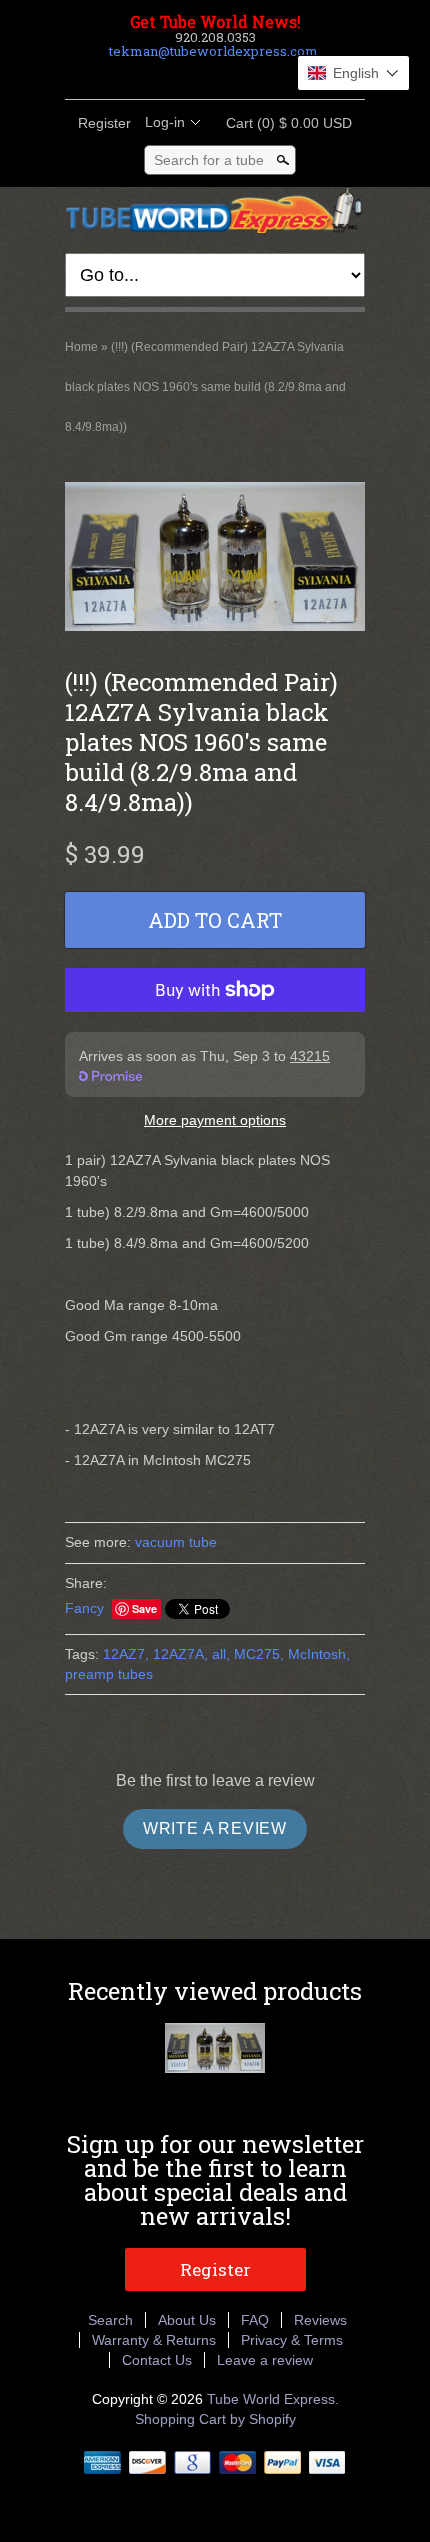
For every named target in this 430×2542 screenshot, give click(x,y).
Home (81, 347)
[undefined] (215, 559)
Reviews (320, 2320)
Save (144, 1608)
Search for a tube (209, 160)
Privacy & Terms (292, 2340)
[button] (353, 73)
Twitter (197, 75)
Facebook (163, 75)
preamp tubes (109, 1674)
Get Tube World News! (215, 22)
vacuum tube (176, 1542)
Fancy (84, 1608)
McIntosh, (319, 1654)
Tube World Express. (273, 2399)
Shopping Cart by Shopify (215, 2419)
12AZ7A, (180, 1654)
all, (221, 1654)
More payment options (215, 1120)
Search (110, 2320)
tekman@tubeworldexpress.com (213, 51)
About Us (187, 2320)
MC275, (259, 1654)
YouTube (265, 75)
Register (104, 123)
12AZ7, (126, 1654)
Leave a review (265, 2360)
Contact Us (157, 2360)
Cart (283, 123)
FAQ (255, 2320)
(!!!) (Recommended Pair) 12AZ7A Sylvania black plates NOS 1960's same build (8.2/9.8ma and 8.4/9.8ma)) (205, 387)
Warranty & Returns (154, 2340)
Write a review (215, 1828)
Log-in (165, 122)
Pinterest (231, 75)
